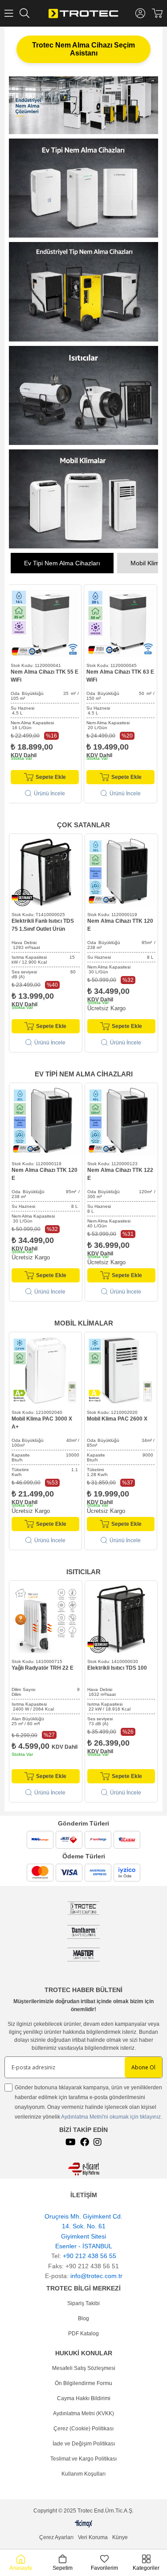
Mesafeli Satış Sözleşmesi (84, 2368)
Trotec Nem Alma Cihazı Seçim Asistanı (83, 49)
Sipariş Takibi (83, 2303)
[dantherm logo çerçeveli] (83, 1932)
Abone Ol (143, 2067)
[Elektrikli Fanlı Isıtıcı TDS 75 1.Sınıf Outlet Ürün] (46, 872)
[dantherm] (83, 1908)
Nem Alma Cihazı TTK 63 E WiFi (120, 676)
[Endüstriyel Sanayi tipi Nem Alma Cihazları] (83, 105)
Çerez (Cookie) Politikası (83, 2429)
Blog (83, 2318)
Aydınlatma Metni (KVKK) (83, 2413)
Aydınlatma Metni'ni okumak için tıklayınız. (112, 2117)
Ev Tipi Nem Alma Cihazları (62, 563)
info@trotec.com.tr (96, 2276)
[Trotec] (83, 1955)
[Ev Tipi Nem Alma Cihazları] (83, 188)
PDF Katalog (83, 2334)
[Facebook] (85, 2142)
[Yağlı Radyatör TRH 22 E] (46, 1619)
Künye (120, 2537)
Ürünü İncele (49, 794)
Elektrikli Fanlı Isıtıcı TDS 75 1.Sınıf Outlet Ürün (43, 925)
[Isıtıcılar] (83, 395)
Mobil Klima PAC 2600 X (117, 1419)
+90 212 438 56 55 (90, 2256)
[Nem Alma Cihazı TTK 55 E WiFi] (45, 623)
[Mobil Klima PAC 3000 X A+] (45, 1370)
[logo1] (84, 2169)
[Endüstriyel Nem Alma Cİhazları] (83, 292)
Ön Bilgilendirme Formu (83, 2383)
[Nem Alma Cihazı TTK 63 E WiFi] (120, 623)
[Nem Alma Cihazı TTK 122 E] (121, 1121)
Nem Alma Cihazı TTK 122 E (120, 1174)
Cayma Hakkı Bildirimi (84, 2398)
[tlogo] (83, 2524)
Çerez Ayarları (56, 2537)
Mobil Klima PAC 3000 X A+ (42, 1423)
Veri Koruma (93, 2537)
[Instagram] (98, 2142)
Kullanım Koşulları (83, 2474)
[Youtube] (71, 2142)
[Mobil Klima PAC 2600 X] (121, 1370)
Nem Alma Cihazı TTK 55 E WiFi (45, 676)
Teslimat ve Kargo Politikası (83, 2459)
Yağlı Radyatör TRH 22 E (43, 1668)
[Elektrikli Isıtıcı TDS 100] (121, 1619)
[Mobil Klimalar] (83, 499)
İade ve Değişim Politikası (84, 2444)
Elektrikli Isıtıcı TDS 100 (117, 1668)
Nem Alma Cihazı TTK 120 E (120, 925)
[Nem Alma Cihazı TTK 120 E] (121, 872)
